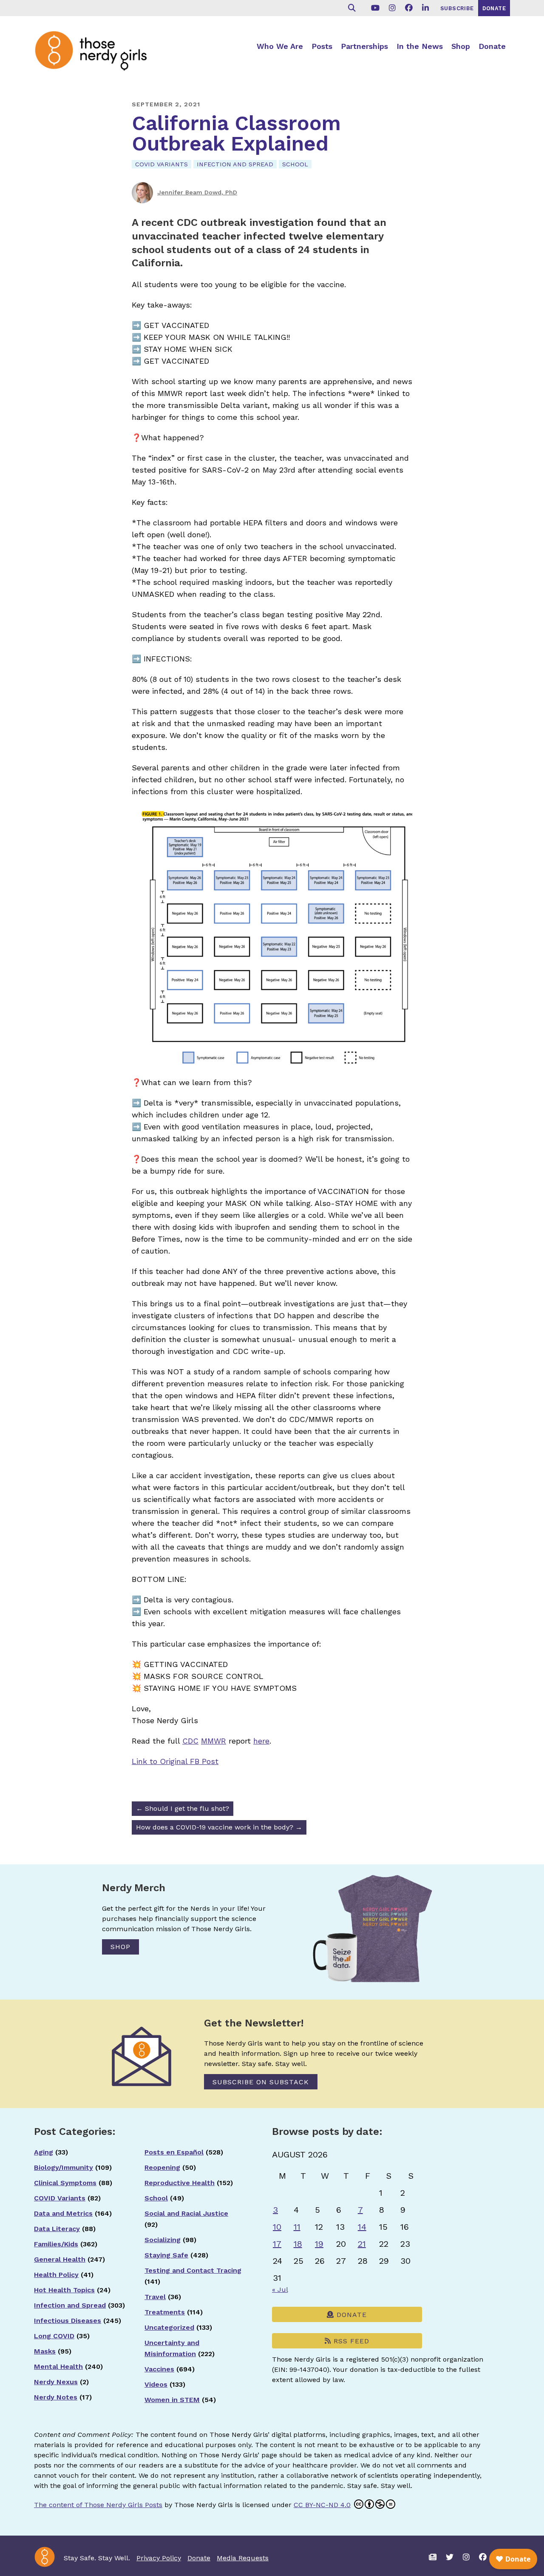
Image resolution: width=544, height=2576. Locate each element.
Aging (44, 2152)
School (295, 164)
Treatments (165, 2312)
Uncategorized (169, 2327)
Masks (45, 2351)
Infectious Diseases (68, 2321)
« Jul (280, 2290)
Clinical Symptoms (65, 2183)
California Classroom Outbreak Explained (236, 133)
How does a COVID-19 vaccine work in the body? (219, 1827)
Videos (156, 2384)
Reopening (162, 2167)
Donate (492, 46)
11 (297, 2227)
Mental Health (58, 2367)
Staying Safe (166, 2255)
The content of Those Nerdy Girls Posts (98, 2505)
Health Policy (56, 2275)
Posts (322, 46)
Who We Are (280, 46)
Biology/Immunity (64, 2167)
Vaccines (159, 2369)
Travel (155, 2297)
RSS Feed (350, 2341)
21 (362, 2244)
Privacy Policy (159, 2558)
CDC (190, 1741)
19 (319, 2244)
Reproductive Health (180, 2183)
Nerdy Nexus (56, 2382)
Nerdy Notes (56, 2397)
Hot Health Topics (64, 2290)
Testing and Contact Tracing (193, 2270)
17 (277, 2244)
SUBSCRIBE (457, 8)
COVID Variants (161, 164)
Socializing (163, 2240)
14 (362, 2227)
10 (277, 2227)
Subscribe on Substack (261, 2082)
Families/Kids (56, 2244)
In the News (420, 46)
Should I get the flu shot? (183, 1808)
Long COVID (54, 2336)
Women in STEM (172, 2400)
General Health (60, 2259)
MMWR (214, 1741)
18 (298, 2244)
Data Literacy (57, 2229)
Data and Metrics (63, 2213)
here (261, 1741)
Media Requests (243, 2558)
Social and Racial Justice (186, 2213)
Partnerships (364, 46)
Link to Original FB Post (175, 1761)
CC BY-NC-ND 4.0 (322, 2505)
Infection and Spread (235, 164)
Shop (461, 46)
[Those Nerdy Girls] (98, 50)
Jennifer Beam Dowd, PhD (197, 192)
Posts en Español (174, 2152)
